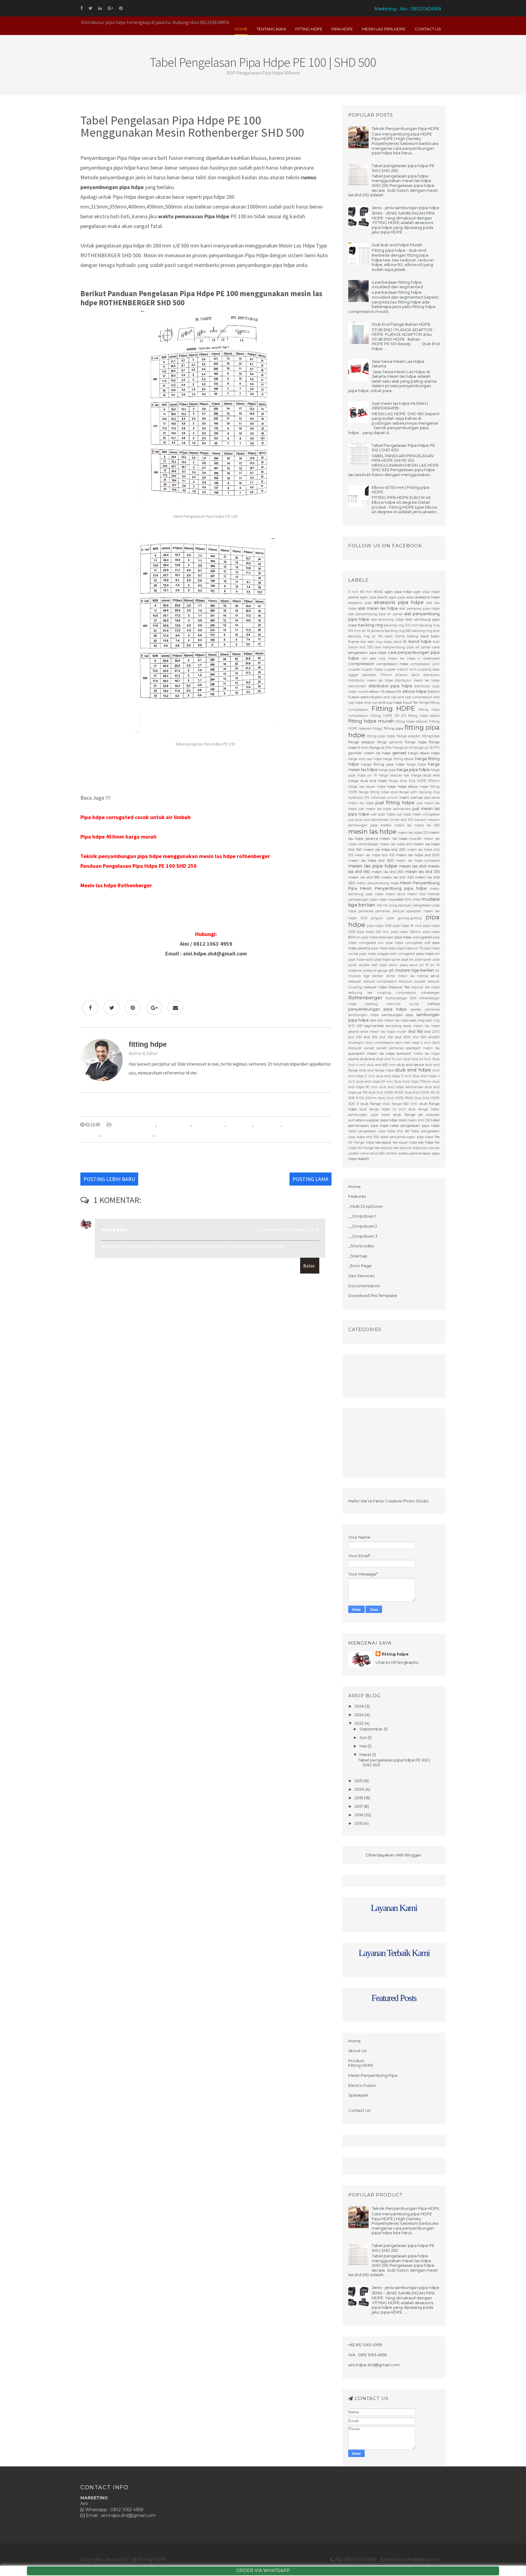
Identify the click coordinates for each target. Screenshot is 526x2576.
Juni (364, 1737)
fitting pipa (394, 728)
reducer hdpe (375, 987)
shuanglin (356, 1043)
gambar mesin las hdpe (369, 753)
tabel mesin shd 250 (414, 1120)
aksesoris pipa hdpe (399, 602)
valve (365, 1153)
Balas (309, 1266)
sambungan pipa (398, 1015)
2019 (359, 1798)
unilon (354, 1153)
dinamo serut (407, 675)
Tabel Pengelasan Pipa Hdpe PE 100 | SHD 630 (403, 448)
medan (386, 825)
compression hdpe (392, 664)
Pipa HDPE (342, 29)
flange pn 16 (423, 748)
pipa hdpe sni (240, 1125)
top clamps (431, 1148)
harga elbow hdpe (424, 753)
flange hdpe (416, 742)
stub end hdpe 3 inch (394, 1076)
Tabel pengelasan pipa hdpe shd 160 (379, 1131)
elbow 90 (394, 692)
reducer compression (380, 981)
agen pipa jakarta (374, 597)
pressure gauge (376, 971)
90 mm (366, 592)
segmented (374, 1026)
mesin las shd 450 (397, 877)
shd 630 (419, 1037)
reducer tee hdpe (425, 987)
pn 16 (435, 965)
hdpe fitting (430, 787)
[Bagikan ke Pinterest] (133, 1008)
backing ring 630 (398, 631)
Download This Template (373, 1295)
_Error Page (360, 1266)
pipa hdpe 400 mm (373, 932)
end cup (371, 703)
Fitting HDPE (309, 29)
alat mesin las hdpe (378, 608)
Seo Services (361, 1276)
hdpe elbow (408, 787)
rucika (414, 1004)
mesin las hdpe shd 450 (375, 855)
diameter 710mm (377, 675)
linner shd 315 (402, 820)
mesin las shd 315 (422, 871)
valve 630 (377, 1153)
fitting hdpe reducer (412, 722)
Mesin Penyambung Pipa (373, 2075)
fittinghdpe (431, 736)
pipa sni (408, 960)
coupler (354, 669)
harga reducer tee (394, 775)
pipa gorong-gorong (405, 918)
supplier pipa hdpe (382, 1120)
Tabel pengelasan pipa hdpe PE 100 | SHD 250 (403, 168)
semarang (394, 1026)
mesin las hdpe (372, 831)
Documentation (364, 1286)
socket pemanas (390, 1048)
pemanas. (383, 911)
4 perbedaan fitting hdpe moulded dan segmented (397, 285)
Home (241, 29)
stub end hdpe (413, 1070)
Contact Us (428, 29)
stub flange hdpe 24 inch (383, 1109)
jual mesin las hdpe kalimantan (385, 809)
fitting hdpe (114, 1229)
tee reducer (384, 1148)
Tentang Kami (271, 29)
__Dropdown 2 (363, 1226)
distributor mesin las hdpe (371, 680)
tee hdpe (426, 1142)
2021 (359, 1781)
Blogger (413, 1855)
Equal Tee (410, 703)
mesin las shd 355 (364, 877)
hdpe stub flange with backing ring (410, 792)
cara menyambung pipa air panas (402, 647)
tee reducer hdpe (407, 1148)
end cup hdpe (390, 703)
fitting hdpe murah (371, 721)
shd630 (434, 1037)
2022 (360, 1723)
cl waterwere (429, 659)
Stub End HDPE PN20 (395, 1098)
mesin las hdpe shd (396, 844)
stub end (368, 1059)
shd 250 (355, 1037)
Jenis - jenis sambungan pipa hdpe (405, 208)
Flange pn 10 (403, 748)
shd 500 (403, 1037)
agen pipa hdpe (398, 592)
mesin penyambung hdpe (377, 883)
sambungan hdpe (363, 1015)
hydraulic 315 (359, 798)
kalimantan (380, 820)
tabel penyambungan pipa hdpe (407, 1137)
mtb (416, 899)
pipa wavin (389, 965)
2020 (360, 1789)
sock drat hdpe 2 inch (413, 1043)
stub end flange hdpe (377, 1070)
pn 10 (424, 965)
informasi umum (384, 798)
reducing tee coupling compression (382, 993)
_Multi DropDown (366, 1206)
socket (369, 1048)
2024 (360, 1715)
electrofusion (372, 697)
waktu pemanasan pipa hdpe (182, 1134)
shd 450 (386, 1037)
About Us (357, 2051)
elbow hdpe (415, 691)
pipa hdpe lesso (383, 948)
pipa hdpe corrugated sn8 (408, 943)
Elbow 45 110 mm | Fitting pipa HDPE (400, 490)
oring (393, 905)
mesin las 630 (427, 825)
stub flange (371, 1104)
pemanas (366, 911)
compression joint (425, 664)
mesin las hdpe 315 (413, 833)
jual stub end (359, 820)
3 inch (353, 592)
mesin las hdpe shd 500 (134, 1125)
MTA (408, 900)
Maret (366, 1754)
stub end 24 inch (417, 1059)
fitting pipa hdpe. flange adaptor (394, 736)
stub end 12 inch (389, 1059)
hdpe (391, 787)
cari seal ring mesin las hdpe (388, 659)
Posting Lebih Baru (109, 1179)
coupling (424, 669)
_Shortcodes (361, 1246)
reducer (355, 981)
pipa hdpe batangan (378, 937)
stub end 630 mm (382, 1065)
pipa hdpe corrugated (413, 937)
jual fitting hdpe (395, 803)
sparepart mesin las (423, 1048)
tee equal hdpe (405, 1143)
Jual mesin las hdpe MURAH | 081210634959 (400, 406)
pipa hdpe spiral (387, 960)
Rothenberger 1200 (401, 998)
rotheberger (430, 993)
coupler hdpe (372, 669)
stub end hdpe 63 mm (375, 1082)
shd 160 (416, 1031)
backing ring (370, 625)
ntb (379, 905)
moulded (396, 899)
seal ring (417, 1020)
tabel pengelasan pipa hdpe (127, 1134)
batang (413, 636)
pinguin (377, 918)
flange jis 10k (381, 748)
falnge (424, 703)
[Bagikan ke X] (112, 1008)
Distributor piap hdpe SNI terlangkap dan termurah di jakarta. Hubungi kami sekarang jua (194, 1246)
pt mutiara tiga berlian (412, 970)
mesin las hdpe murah (401, 839)
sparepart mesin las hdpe (371, 1053)
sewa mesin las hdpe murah (384, 1032)
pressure (355, 971)
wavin (363, 1158)
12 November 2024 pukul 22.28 (288, 1229)
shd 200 (432, 1032)
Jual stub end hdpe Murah (397, 245)
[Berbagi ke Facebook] (90, 1008)
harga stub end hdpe (367, 781)
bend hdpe (420, 641)
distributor (431, 675)
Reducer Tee (399, 987)
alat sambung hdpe (387, 620)
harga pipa (387, 770)
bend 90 (400, 642)
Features (357, 1196)
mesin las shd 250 (388, 872)
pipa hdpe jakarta (209, 1125)
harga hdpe (416, 764)
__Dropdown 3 (363, 1236)
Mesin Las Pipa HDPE (384, 29)
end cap (390, 697)
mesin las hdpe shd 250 (385, 850)
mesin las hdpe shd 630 (371, 860)
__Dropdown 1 (362, 1216)
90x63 (378, 592)
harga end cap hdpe (365, 759)
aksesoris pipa (360, 603)
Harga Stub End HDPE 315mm (414, 781)
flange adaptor (361, 742)
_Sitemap (358, 1256)
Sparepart (358, 2095)
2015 (359, 1823)
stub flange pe (408, 1115)
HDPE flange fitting (364, 792)
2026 (360, 1706)
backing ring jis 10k (365, 636)
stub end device (411, 1065)
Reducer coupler (412, 981)
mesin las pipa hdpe (373, 866)
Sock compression (380, 1043)
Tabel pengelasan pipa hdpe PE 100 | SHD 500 (394, 1762)
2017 (359, 1806)
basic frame (395, 636)
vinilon (391, 1153)
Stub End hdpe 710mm (413, 1082)
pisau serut (409, 965)
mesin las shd (413, 866)
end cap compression (415, 697)
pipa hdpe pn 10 (410, 948)
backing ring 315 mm (401, 625)
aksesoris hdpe (427, 597)
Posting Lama (310, 1179)
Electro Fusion (362, 2085)
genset (399, 753)
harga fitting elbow (398, 759)
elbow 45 (377, 692)
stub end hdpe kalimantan (401, 1087)
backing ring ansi (426, 631)
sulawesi (433, 1115)
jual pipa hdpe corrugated (418, 814)
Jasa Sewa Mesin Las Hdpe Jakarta (398, 364)
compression (361, 664)
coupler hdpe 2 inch (400, 669)
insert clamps (411, 797)
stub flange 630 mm (400, 1104)
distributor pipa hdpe (390, 686)
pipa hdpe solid (361, 960)
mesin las (403, 825)
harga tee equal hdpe (367, 787)
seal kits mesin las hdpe (389, 1020)
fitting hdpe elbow (424, 716)
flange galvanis (390, 742)
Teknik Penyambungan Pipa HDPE (405, 128)
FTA (437, 748)
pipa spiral (423, 960)
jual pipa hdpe (383, 814)
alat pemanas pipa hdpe (419, 609)
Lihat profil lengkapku (397, 1662)
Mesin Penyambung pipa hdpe (393, 888)
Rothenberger (268, 1125)
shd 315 (370, 1037)
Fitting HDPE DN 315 (388, 716)
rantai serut (428, 976)
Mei (364, 1746)
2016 (359, 1815)
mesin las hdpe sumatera (418, 861)
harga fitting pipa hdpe (383, 764)
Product (356, 2061)
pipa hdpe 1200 (379, 926)
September (372, 1729)
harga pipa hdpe (413, 769)
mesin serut (395, 894)
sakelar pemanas (425, 1009)
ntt (385, 905)
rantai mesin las (400, 976)
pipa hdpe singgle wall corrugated (387, 954)
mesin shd (416, 894)
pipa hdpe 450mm (174, 1125)
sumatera (357, 1120)
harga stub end (425, 775)
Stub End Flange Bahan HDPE (401, 324)
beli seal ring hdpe (376, 642)
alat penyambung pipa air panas (375, 614)
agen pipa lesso (402, 597)
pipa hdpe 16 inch (407, 926)
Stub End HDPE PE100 (386, 1093)
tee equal (383, 1142)
